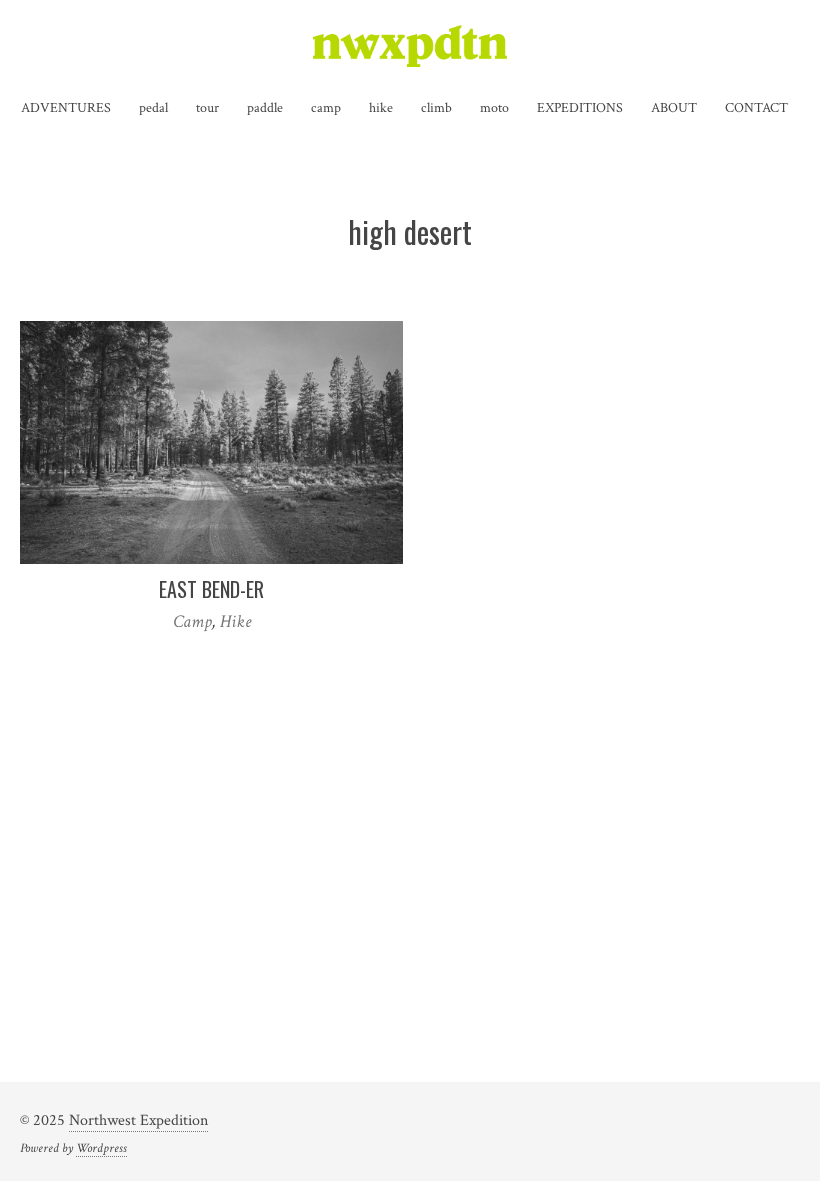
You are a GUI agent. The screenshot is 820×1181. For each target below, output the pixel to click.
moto (494, 108)
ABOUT (674, 108)
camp (326, 108)
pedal (153, 108)
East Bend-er (211, 589)
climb (436, 108)
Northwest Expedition (138, 1120)
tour (207, 108)
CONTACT (756, 108)
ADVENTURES (66, 108)
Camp (192, 621)
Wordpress (101, 1148)
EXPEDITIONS (580, 108)
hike (381, 108)
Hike (235, 621)
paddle (265, 108)
